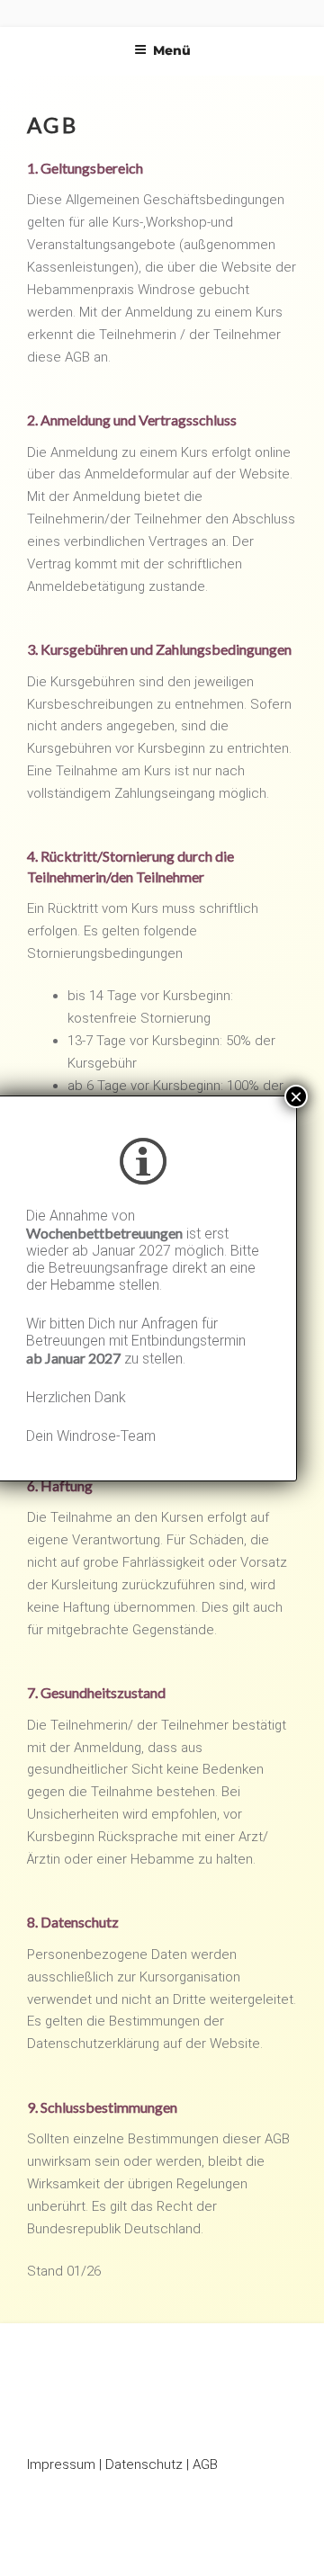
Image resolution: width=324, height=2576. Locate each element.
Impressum (61, 2464)
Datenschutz (144, 2464)
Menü (172, 50)
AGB (205, 2464)
